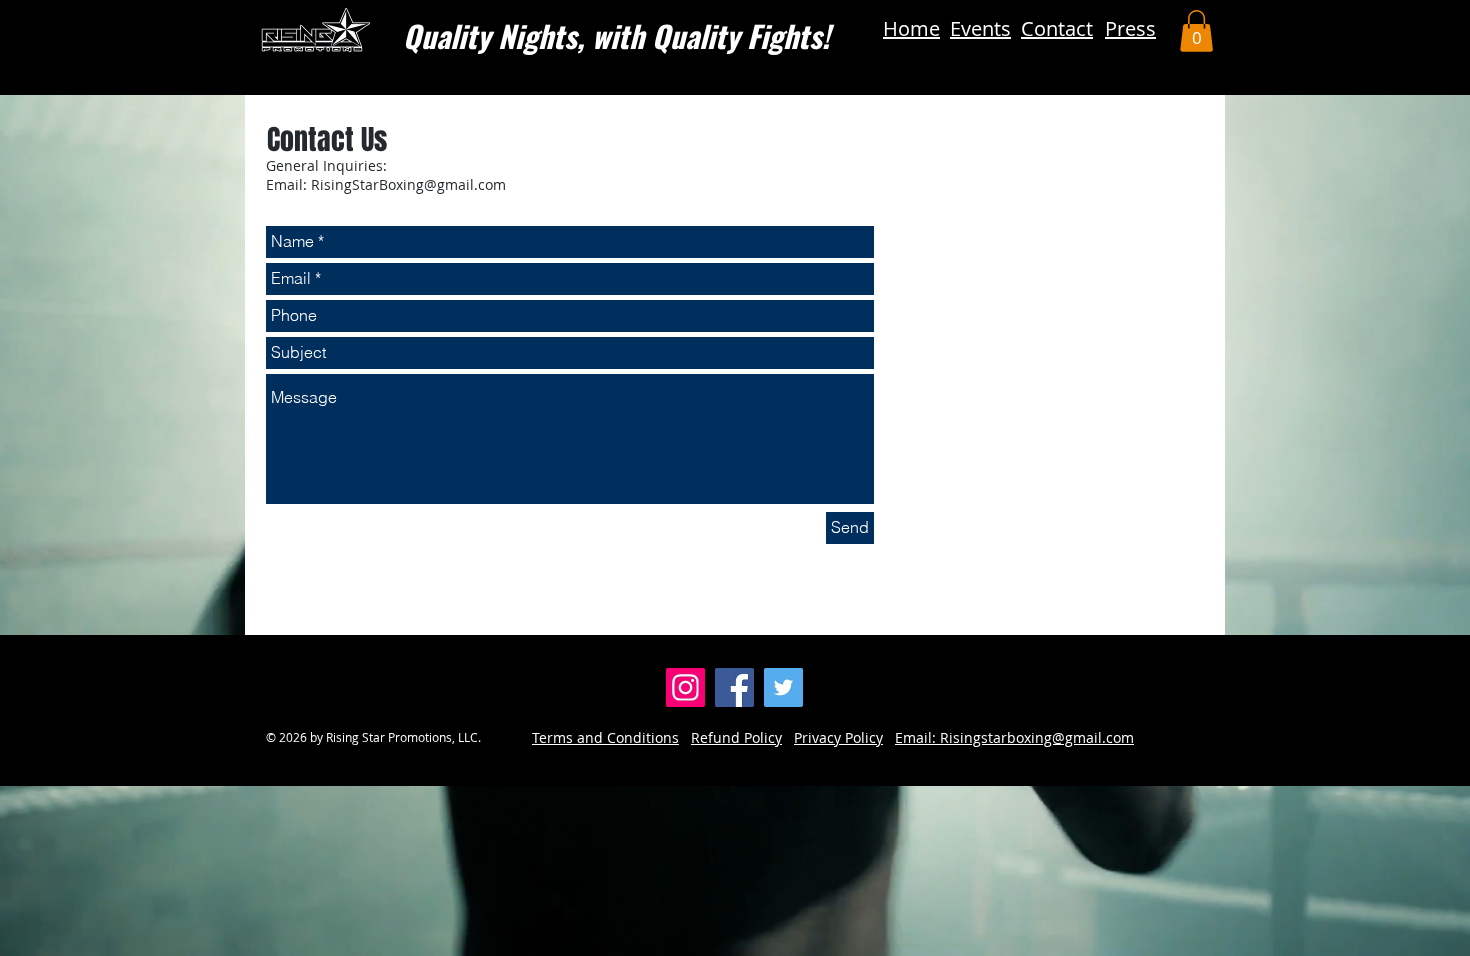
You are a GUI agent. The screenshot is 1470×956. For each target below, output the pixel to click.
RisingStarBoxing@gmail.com (408, 184)
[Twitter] (783, 687)
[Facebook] (734, 687)
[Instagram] (685, 687)
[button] (1196, 31)
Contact (1057, 28)
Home (911, 28)
